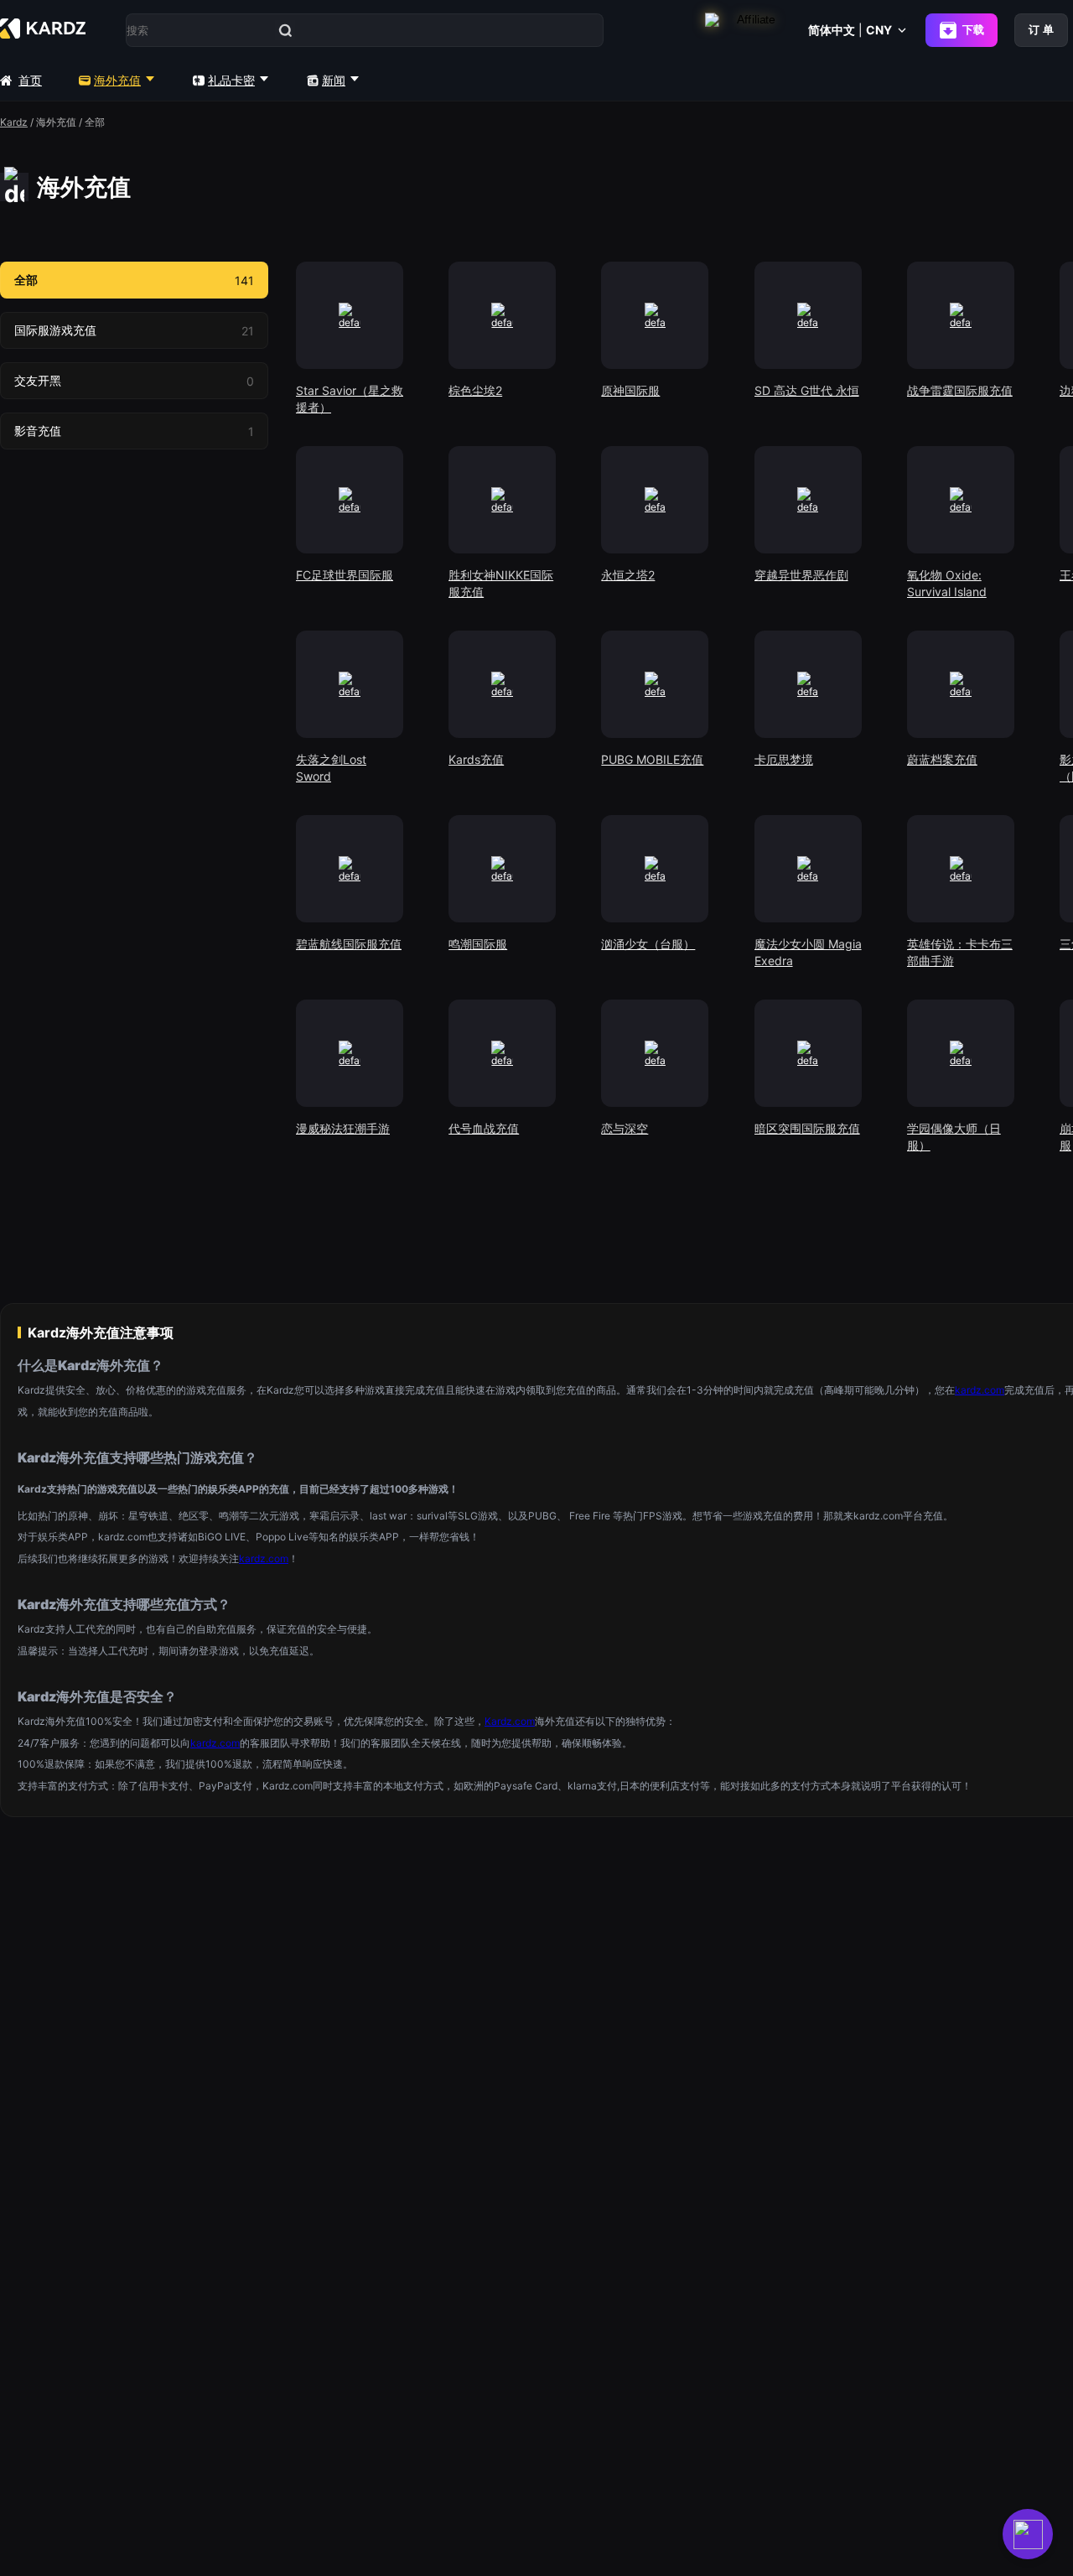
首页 (30, 80)
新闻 (334, 80)
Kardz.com (510, 1721)
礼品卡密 (231, 80)
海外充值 (117, 80)
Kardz (14, 122)
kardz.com (980, 1390)
